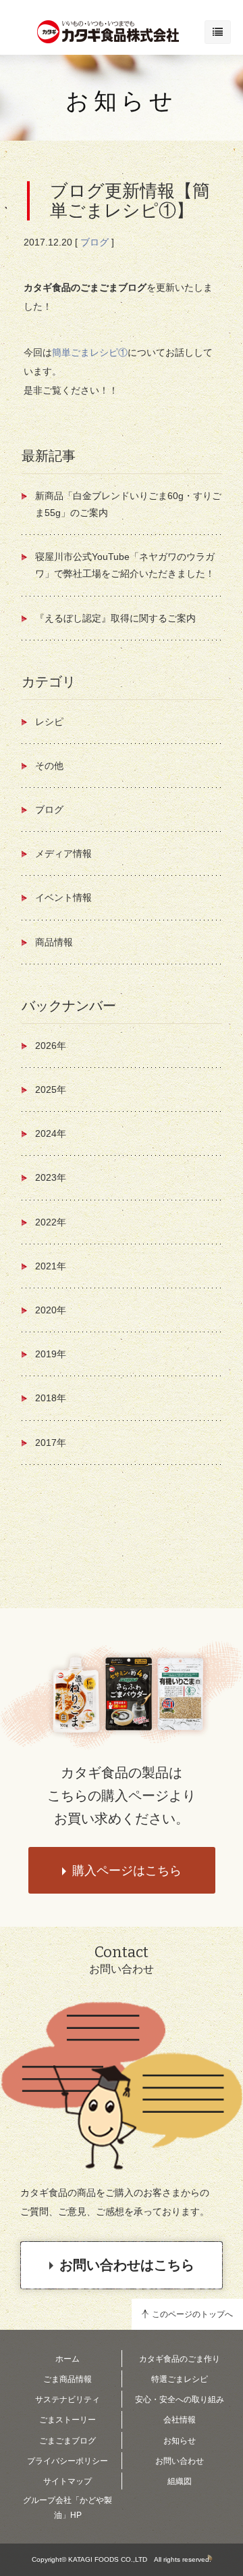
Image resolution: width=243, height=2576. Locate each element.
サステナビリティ (67, 2399)
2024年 (51, 1133)
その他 (49, 766)
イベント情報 (63, 897)
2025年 (51, 1090)
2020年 (51, 1310)
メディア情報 (63, 853)
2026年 (51, 1046)
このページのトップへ (192, 2314)
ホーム (67, 2359)
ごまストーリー (67, 2420)
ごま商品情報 (67, 2379)
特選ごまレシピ (180, 2379)
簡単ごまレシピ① (90, 352)
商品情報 (54, 942)
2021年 (51, 1266)
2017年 (51, 1443)
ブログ (94, 242)
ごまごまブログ (67, 2441)
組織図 (180, 2481)
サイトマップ (67, 2481)
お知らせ (122, 101)
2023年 (51, 1177)
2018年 (51, 1398)
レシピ (49, 722)
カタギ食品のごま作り (180, 2359)
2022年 (51, 1222)
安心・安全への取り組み (180, 2399)
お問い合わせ (180, 2461)
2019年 (51, 1354)
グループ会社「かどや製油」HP (67, 2508)
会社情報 (180, 2420)
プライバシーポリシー (67, 2461)
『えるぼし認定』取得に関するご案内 (115, 618)
